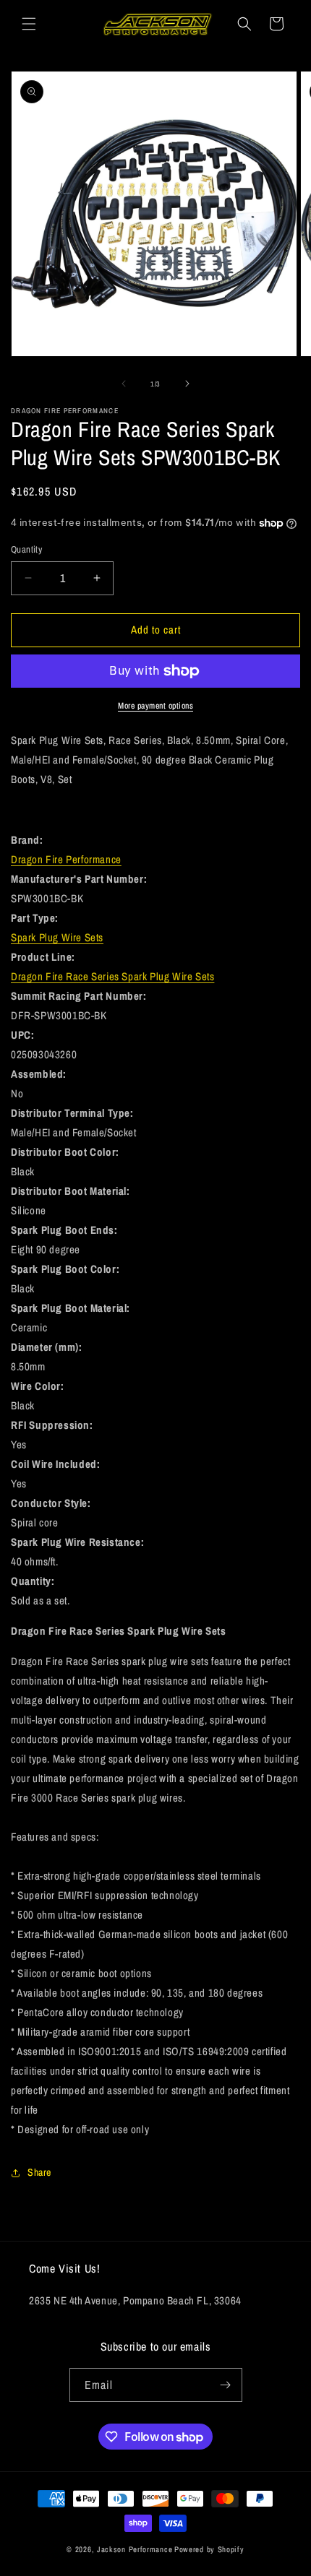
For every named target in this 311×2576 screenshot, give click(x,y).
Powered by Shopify (209, 2549)
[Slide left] (124, 384)
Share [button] (39, 2172)
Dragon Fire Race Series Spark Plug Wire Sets (112, 976)
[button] (29, 24)
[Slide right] (187, 384)
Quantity (26, 549)
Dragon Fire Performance (66, 859)
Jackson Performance (135, 2549)
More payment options (155, 706)
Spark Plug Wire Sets (57, 937)
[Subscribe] (226, 2385)
